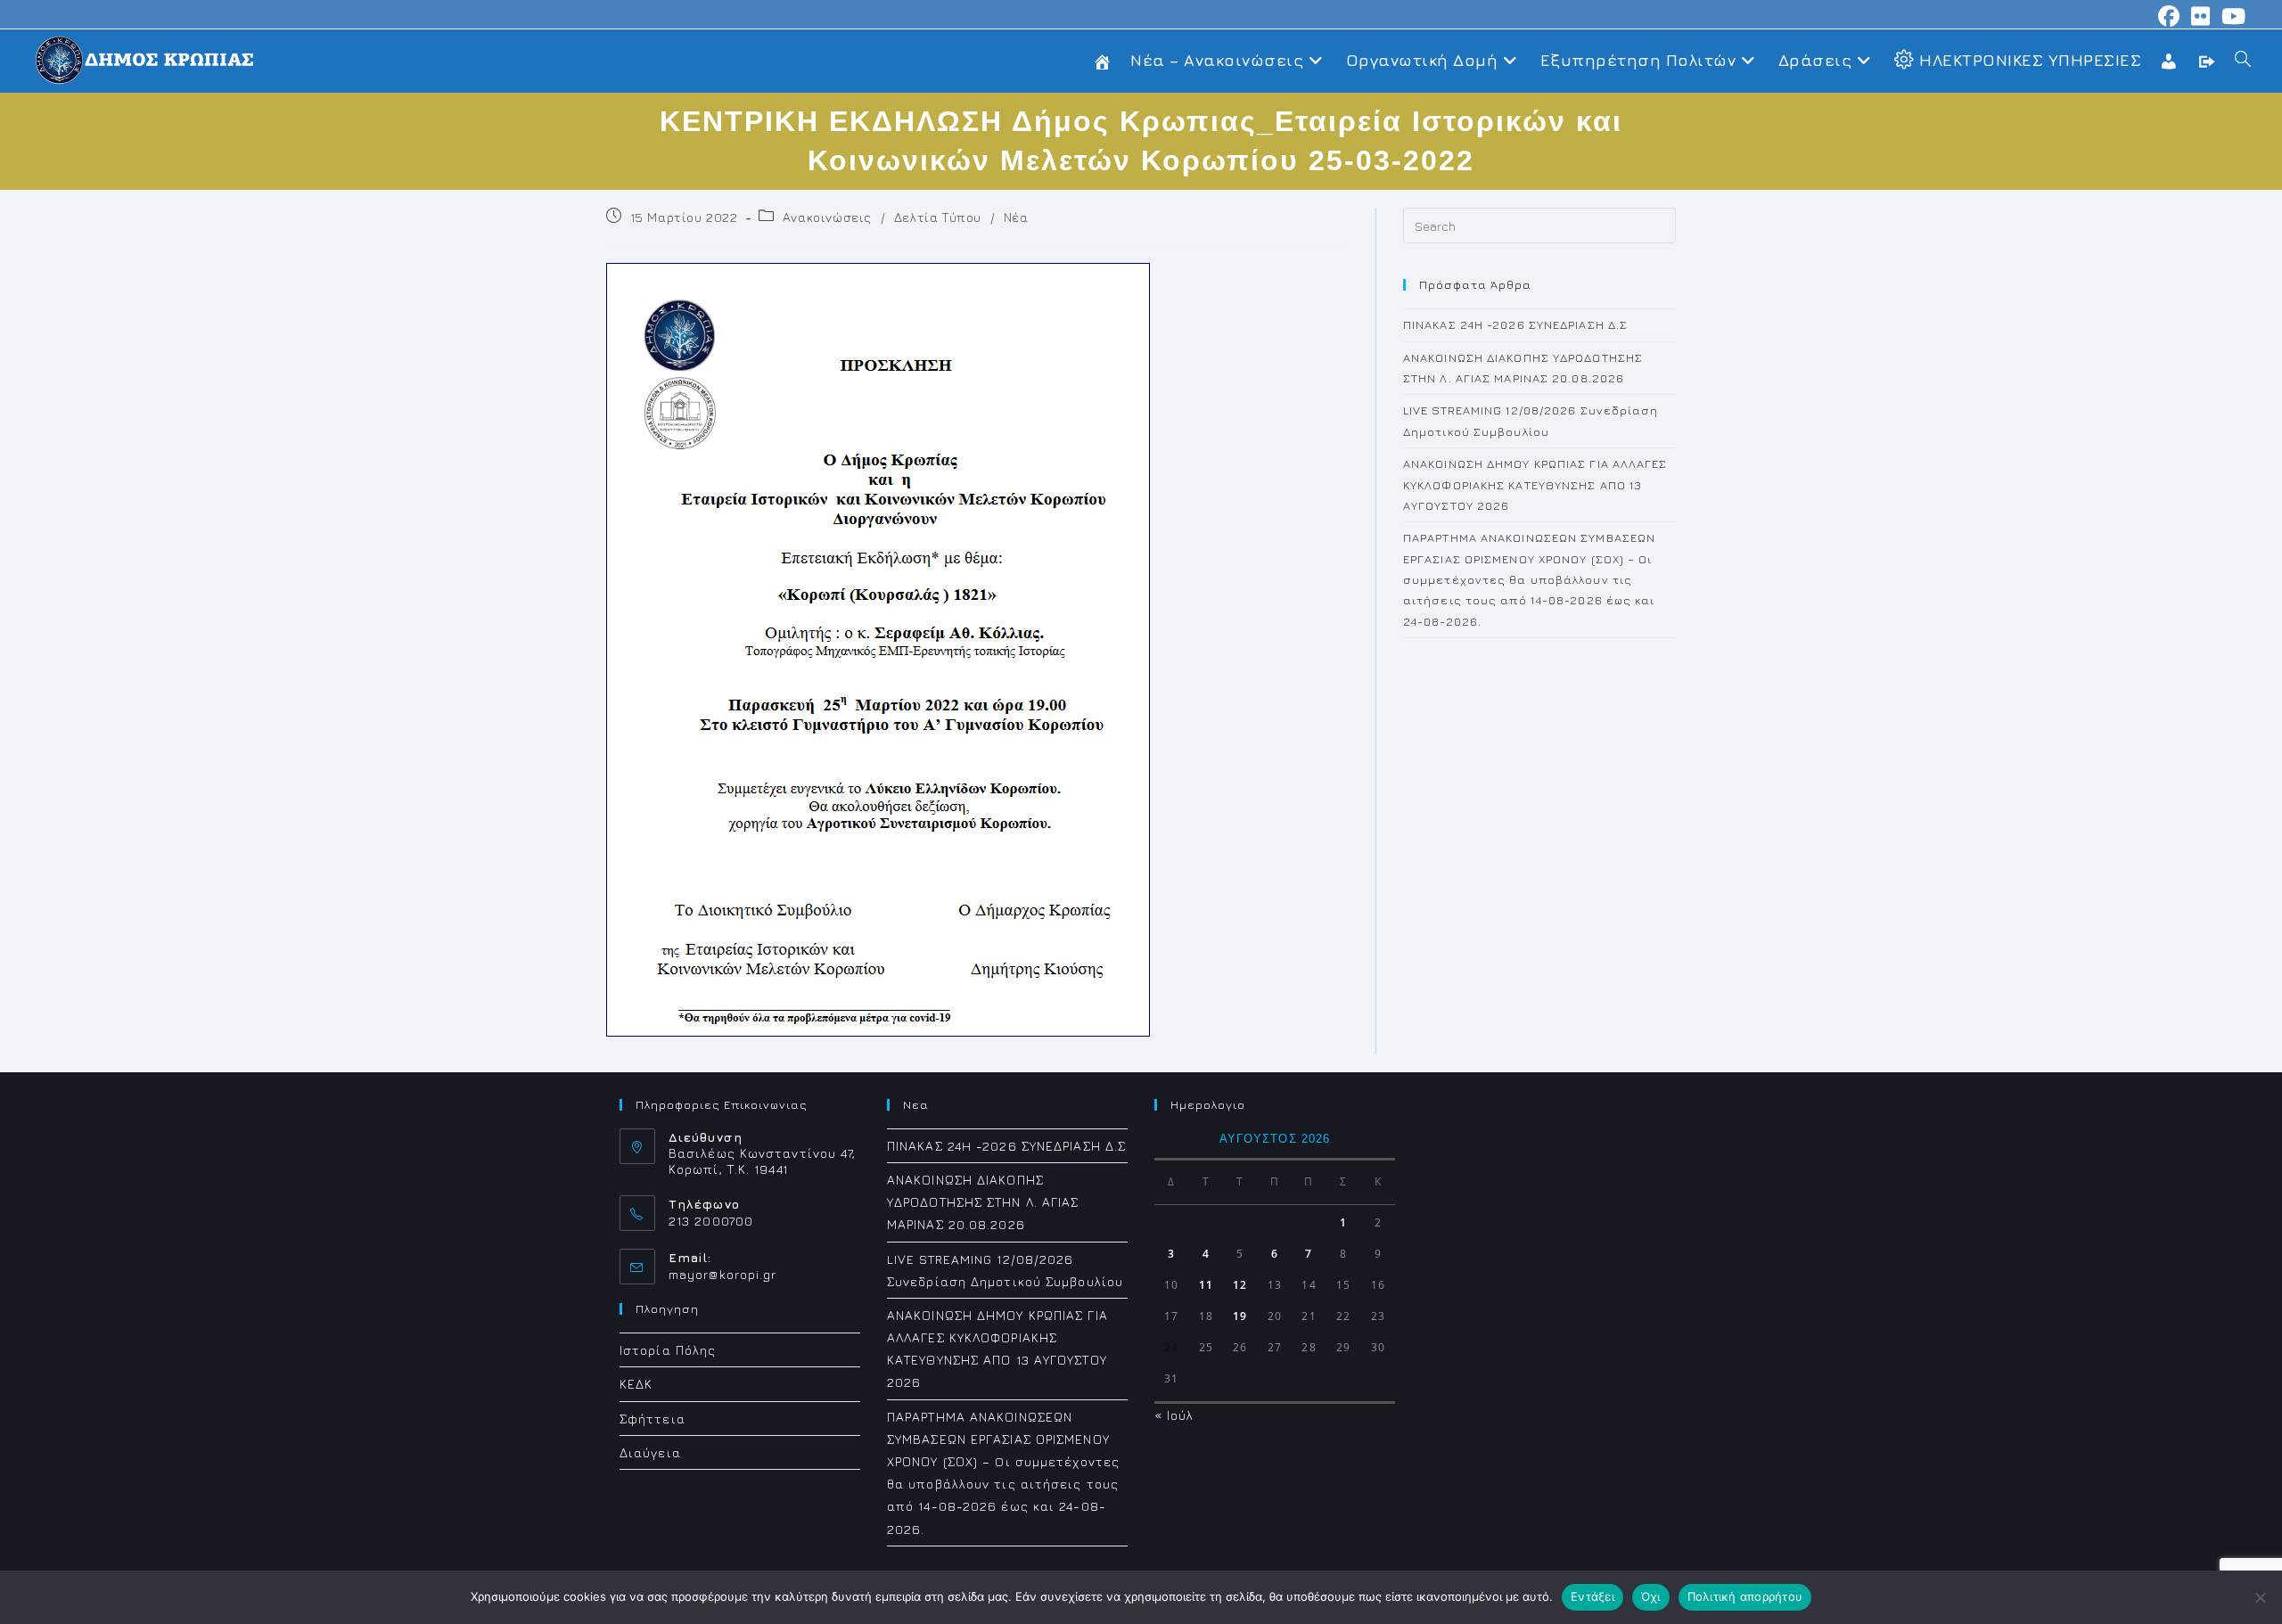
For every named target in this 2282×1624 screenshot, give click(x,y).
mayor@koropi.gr (723, 1274)
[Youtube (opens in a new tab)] (2231, 16)
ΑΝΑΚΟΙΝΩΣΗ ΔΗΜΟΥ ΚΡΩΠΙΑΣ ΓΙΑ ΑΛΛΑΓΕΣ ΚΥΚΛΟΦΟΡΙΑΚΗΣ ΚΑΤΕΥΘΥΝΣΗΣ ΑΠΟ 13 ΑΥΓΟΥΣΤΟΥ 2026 (1535, 484)
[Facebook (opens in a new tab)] (2169, 16)
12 (1240, 1285)
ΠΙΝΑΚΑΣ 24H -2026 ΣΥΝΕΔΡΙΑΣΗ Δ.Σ (1515, 324)
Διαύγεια (650, 1452)
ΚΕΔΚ (636, 1384)
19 (1240, 1316)
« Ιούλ (1174, 1415)
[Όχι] (2260, 1597)
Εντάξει (1592, 1596)
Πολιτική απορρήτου (1745, 1596)
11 (1206, 1285)
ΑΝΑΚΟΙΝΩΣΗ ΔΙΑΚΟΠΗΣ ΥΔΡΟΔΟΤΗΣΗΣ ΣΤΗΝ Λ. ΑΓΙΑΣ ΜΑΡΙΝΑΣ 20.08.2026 (983, 1202)
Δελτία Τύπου (938, 217)
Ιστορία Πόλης (668, 1350)
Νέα (1016, 217)
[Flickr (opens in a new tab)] (2201, 16)
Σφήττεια (653, 1419)
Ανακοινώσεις (827, 217)
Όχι (1651, 1596)
